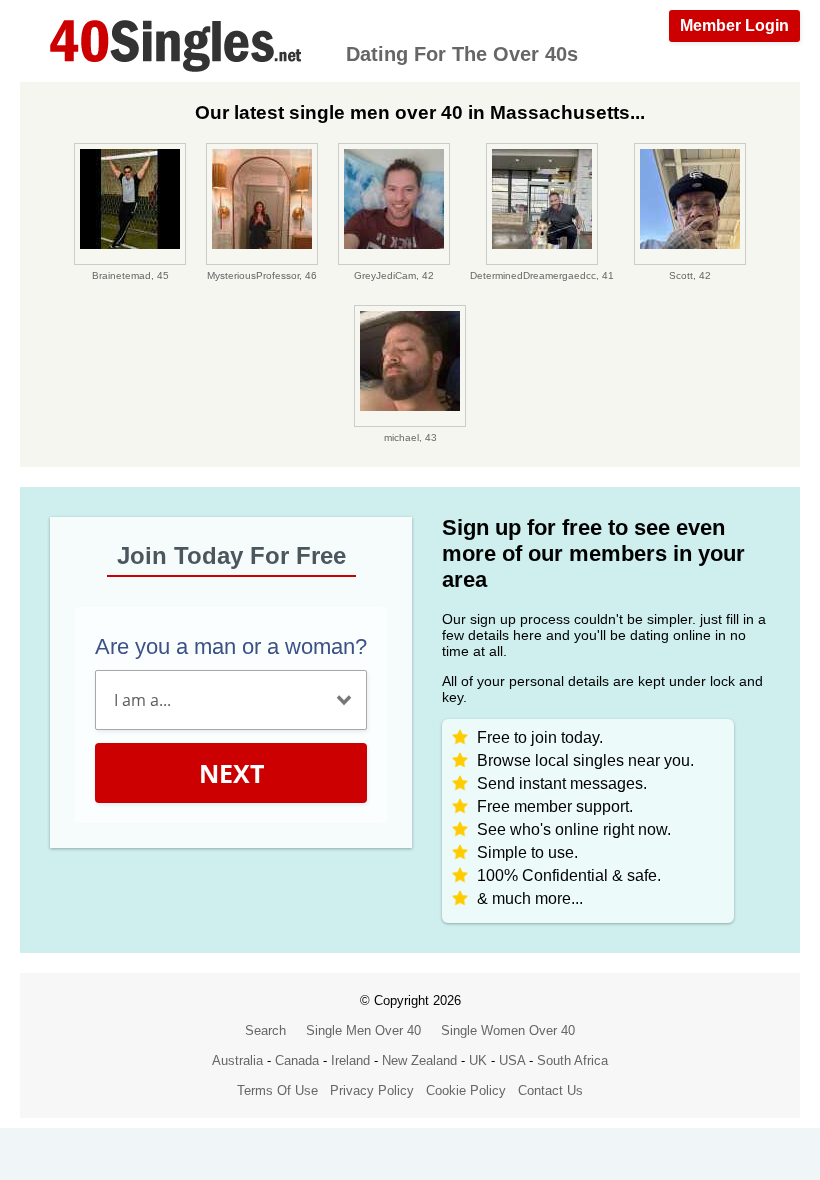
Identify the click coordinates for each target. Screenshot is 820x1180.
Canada (297, 1060)
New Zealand (419, 1060)
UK (478, 1060)
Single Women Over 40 (508, 1030)
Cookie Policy (466, 1090)
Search (265, 1030)
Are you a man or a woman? (231, 646)
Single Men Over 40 (363, 1030)
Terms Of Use (277, 1090)
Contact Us (550, 1090)
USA (512, 1060)
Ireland (350, 1060)
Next (231, 773)
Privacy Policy (372, 1090)
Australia (237, 1060)
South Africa (572, 1060)
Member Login (734, 25)
